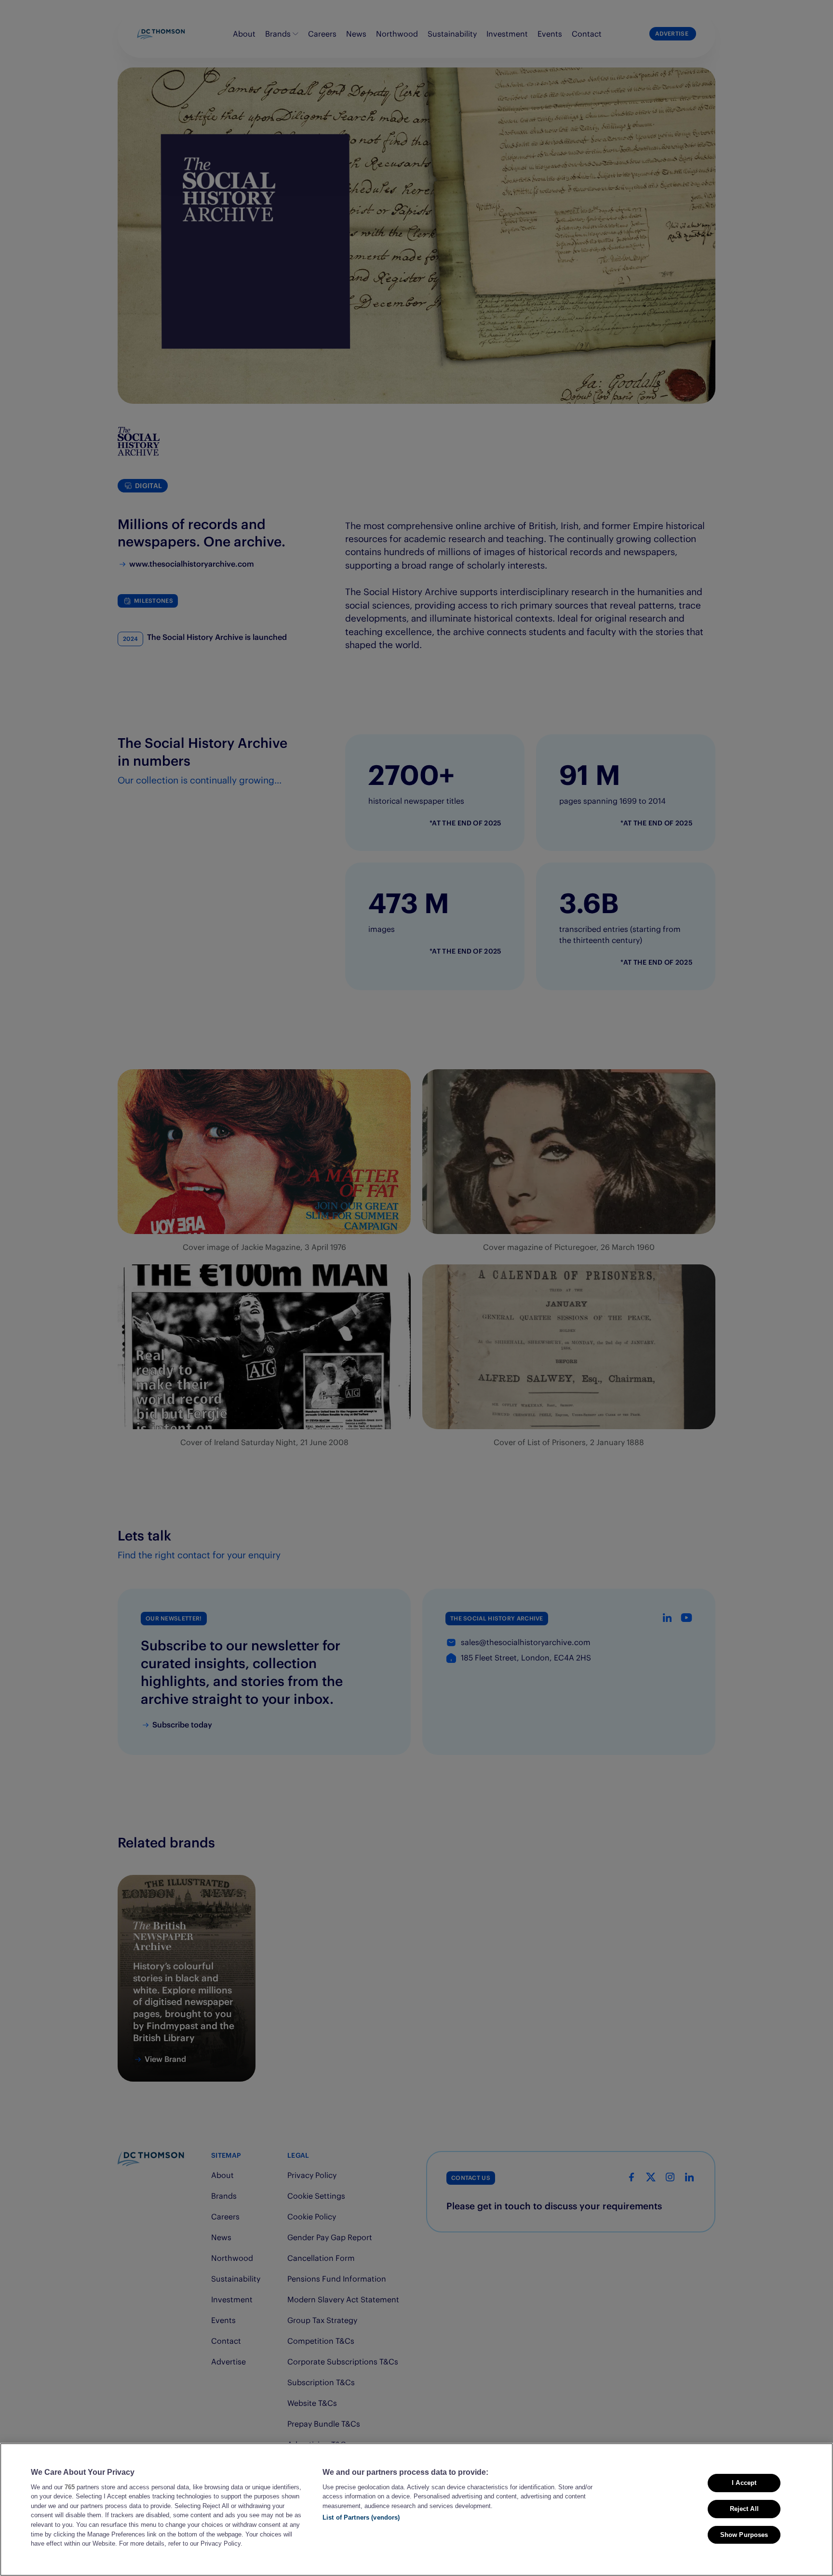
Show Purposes (744, 2534)
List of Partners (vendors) (361, 2517)
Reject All (744, 2508)
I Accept (744, 2483)
